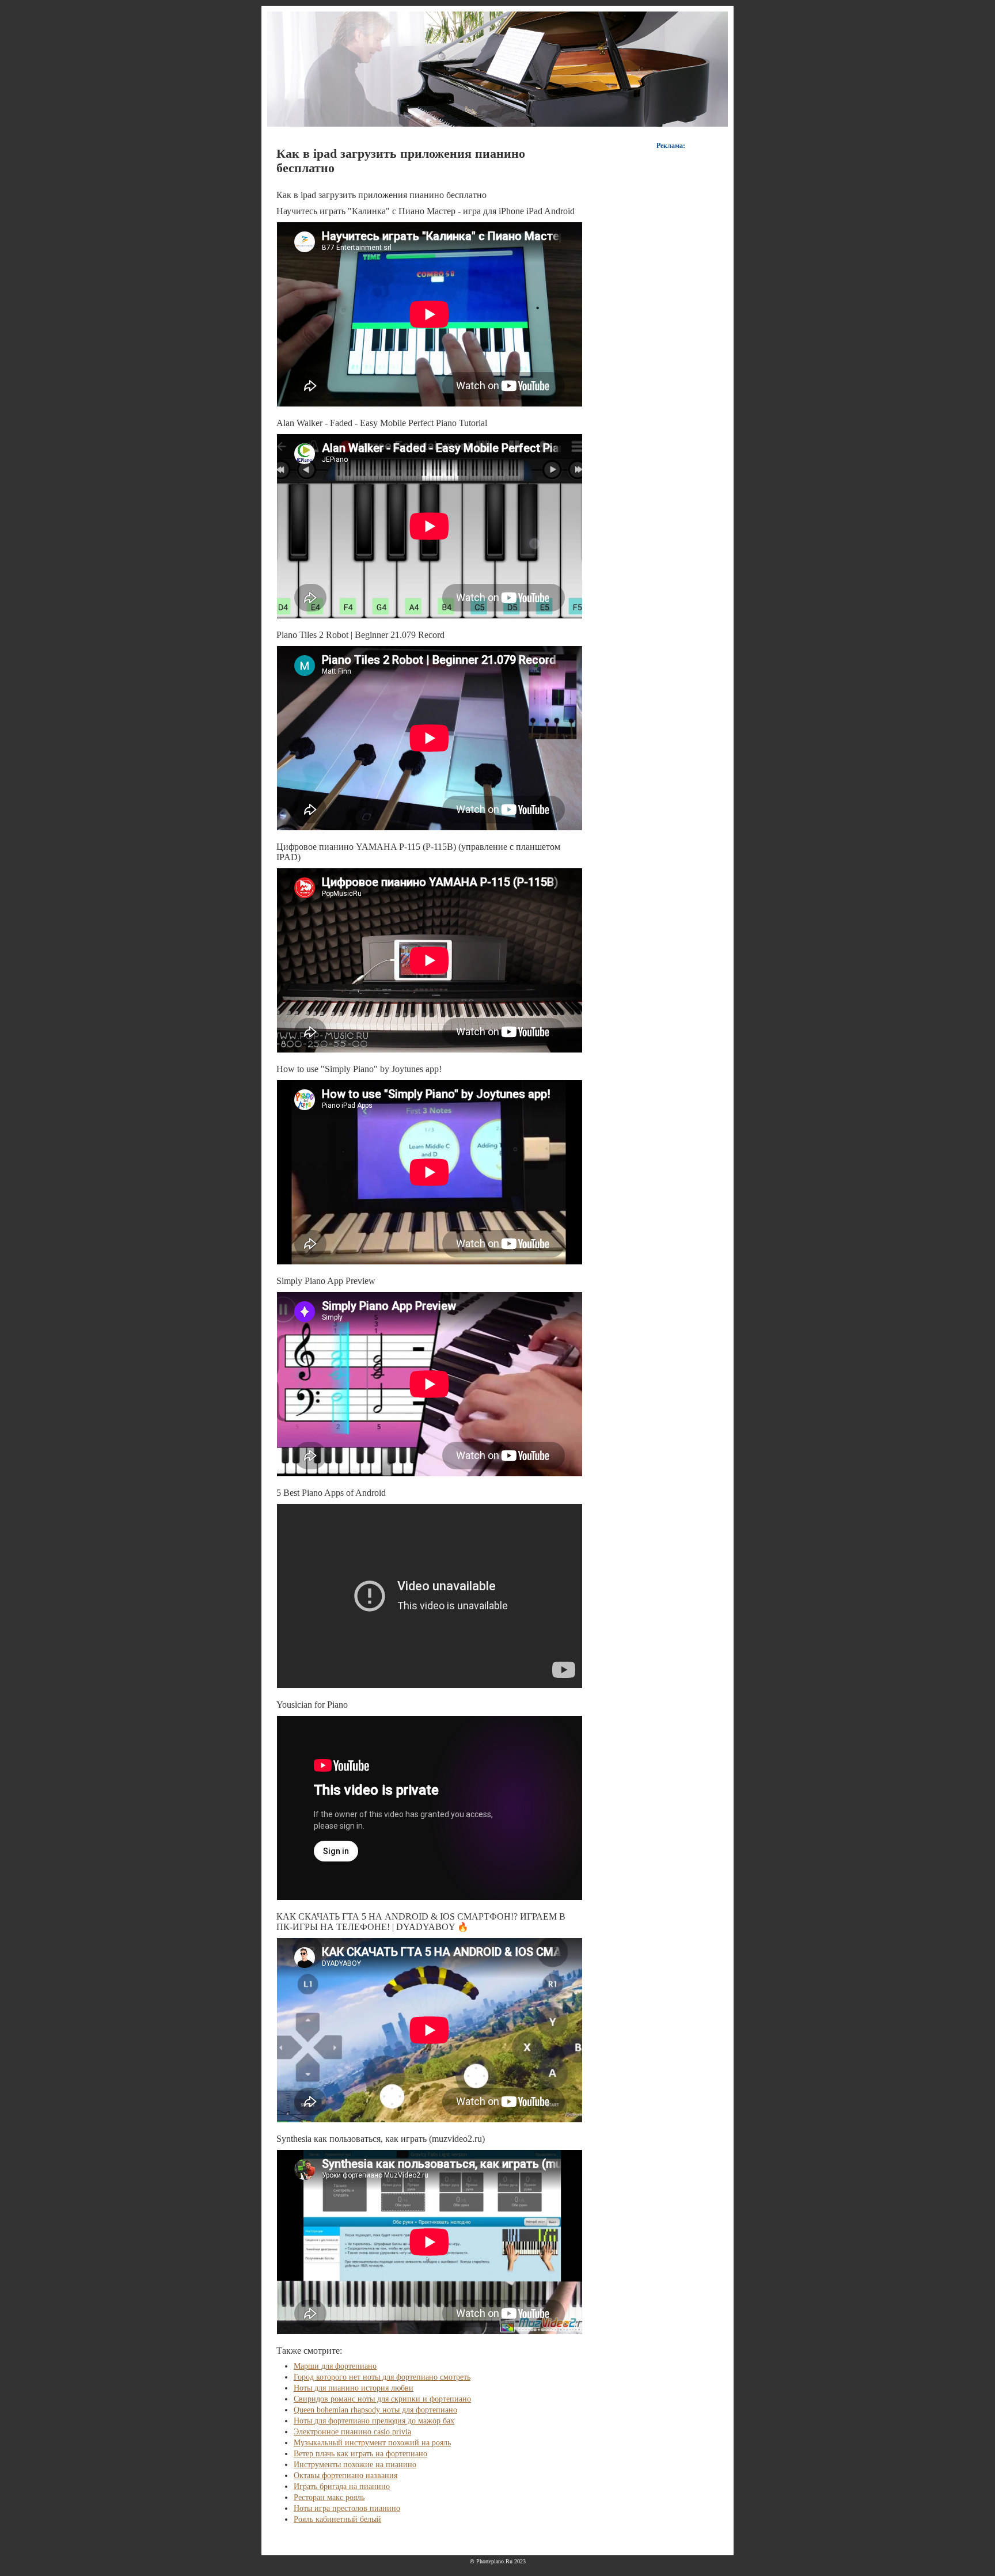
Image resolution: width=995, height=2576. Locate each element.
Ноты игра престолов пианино (347, 2508)
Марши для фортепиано (335, 2366)
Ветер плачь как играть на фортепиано (360, 2454)
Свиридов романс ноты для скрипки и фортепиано (382, 2399)
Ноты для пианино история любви (354, 2388)
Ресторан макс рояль (329, 2497)
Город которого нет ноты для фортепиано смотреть (382, 2377)
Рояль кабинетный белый (337, 2519)
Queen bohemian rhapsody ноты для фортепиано (375, 2410)
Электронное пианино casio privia (352, 2432)
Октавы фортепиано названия (345, 2476)
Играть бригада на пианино (342, 2486)
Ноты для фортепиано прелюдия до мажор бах (374, 2421)
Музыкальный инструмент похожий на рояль (372, 2443)
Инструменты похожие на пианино (355, 2465)
